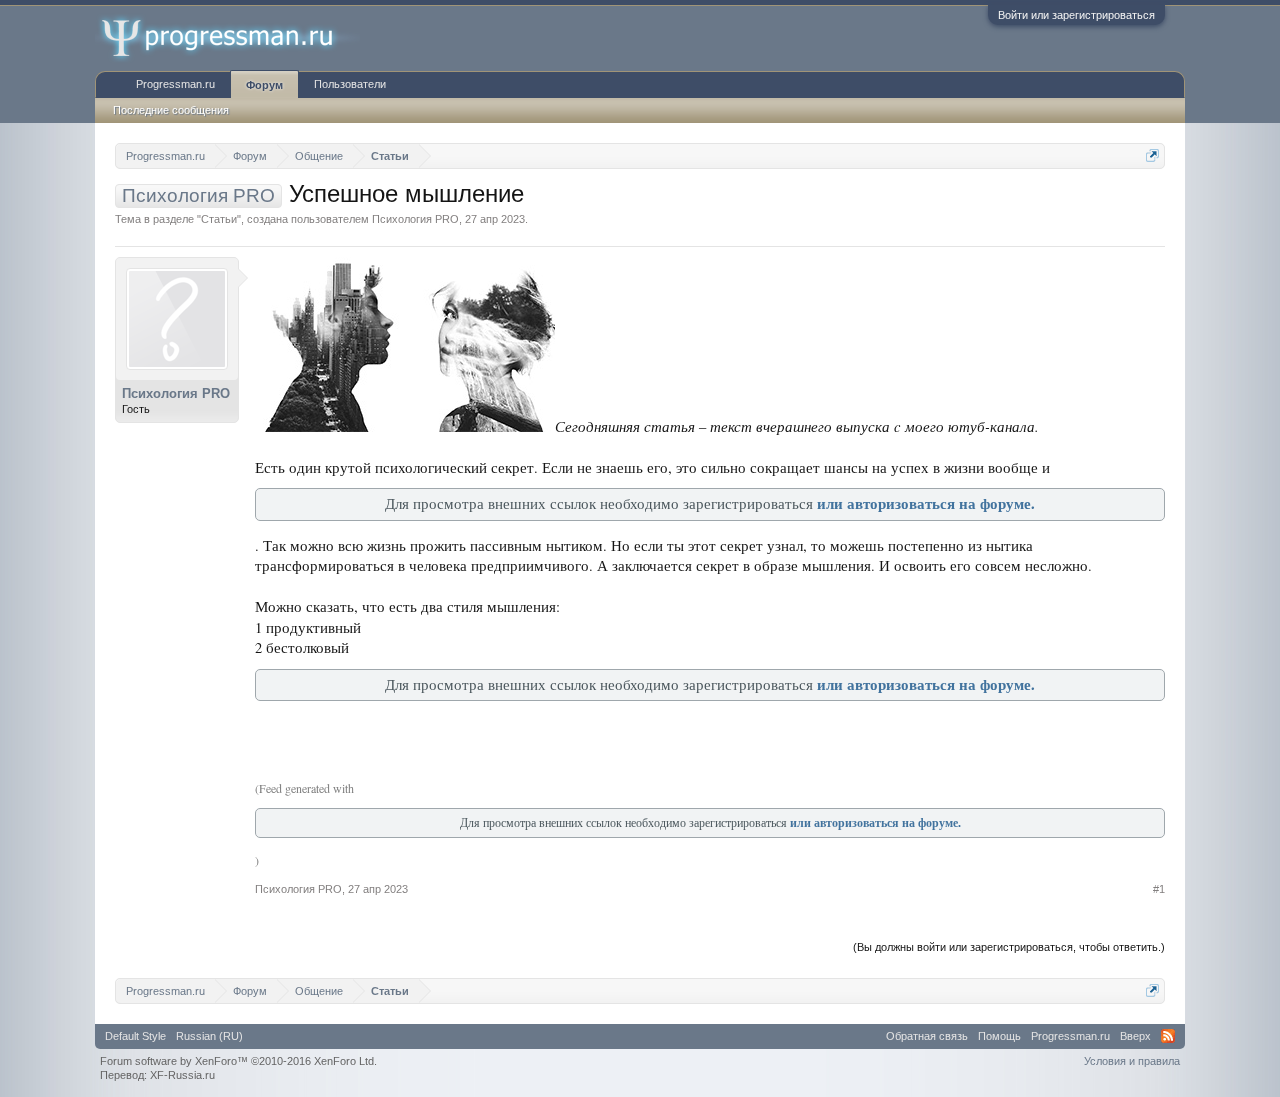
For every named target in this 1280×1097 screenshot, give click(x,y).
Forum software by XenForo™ (238, 1061)
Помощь (999, 1036)
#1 (1159, 889)
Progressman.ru (175, 84)
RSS (1168, 1036)
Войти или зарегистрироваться (1076, 15)
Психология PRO (415, 219)
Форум (264, 85)
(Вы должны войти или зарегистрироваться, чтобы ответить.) (1009, 947)
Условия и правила (1132, 1061)
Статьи (219, 219)
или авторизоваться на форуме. (926, 503)
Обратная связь (927, 1036)
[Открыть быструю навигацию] (1152, 155)
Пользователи (350, 84)
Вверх (1135, 1036)
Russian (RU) (209, 1036)
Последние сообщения (171, 110)
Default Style (135, 1036)
